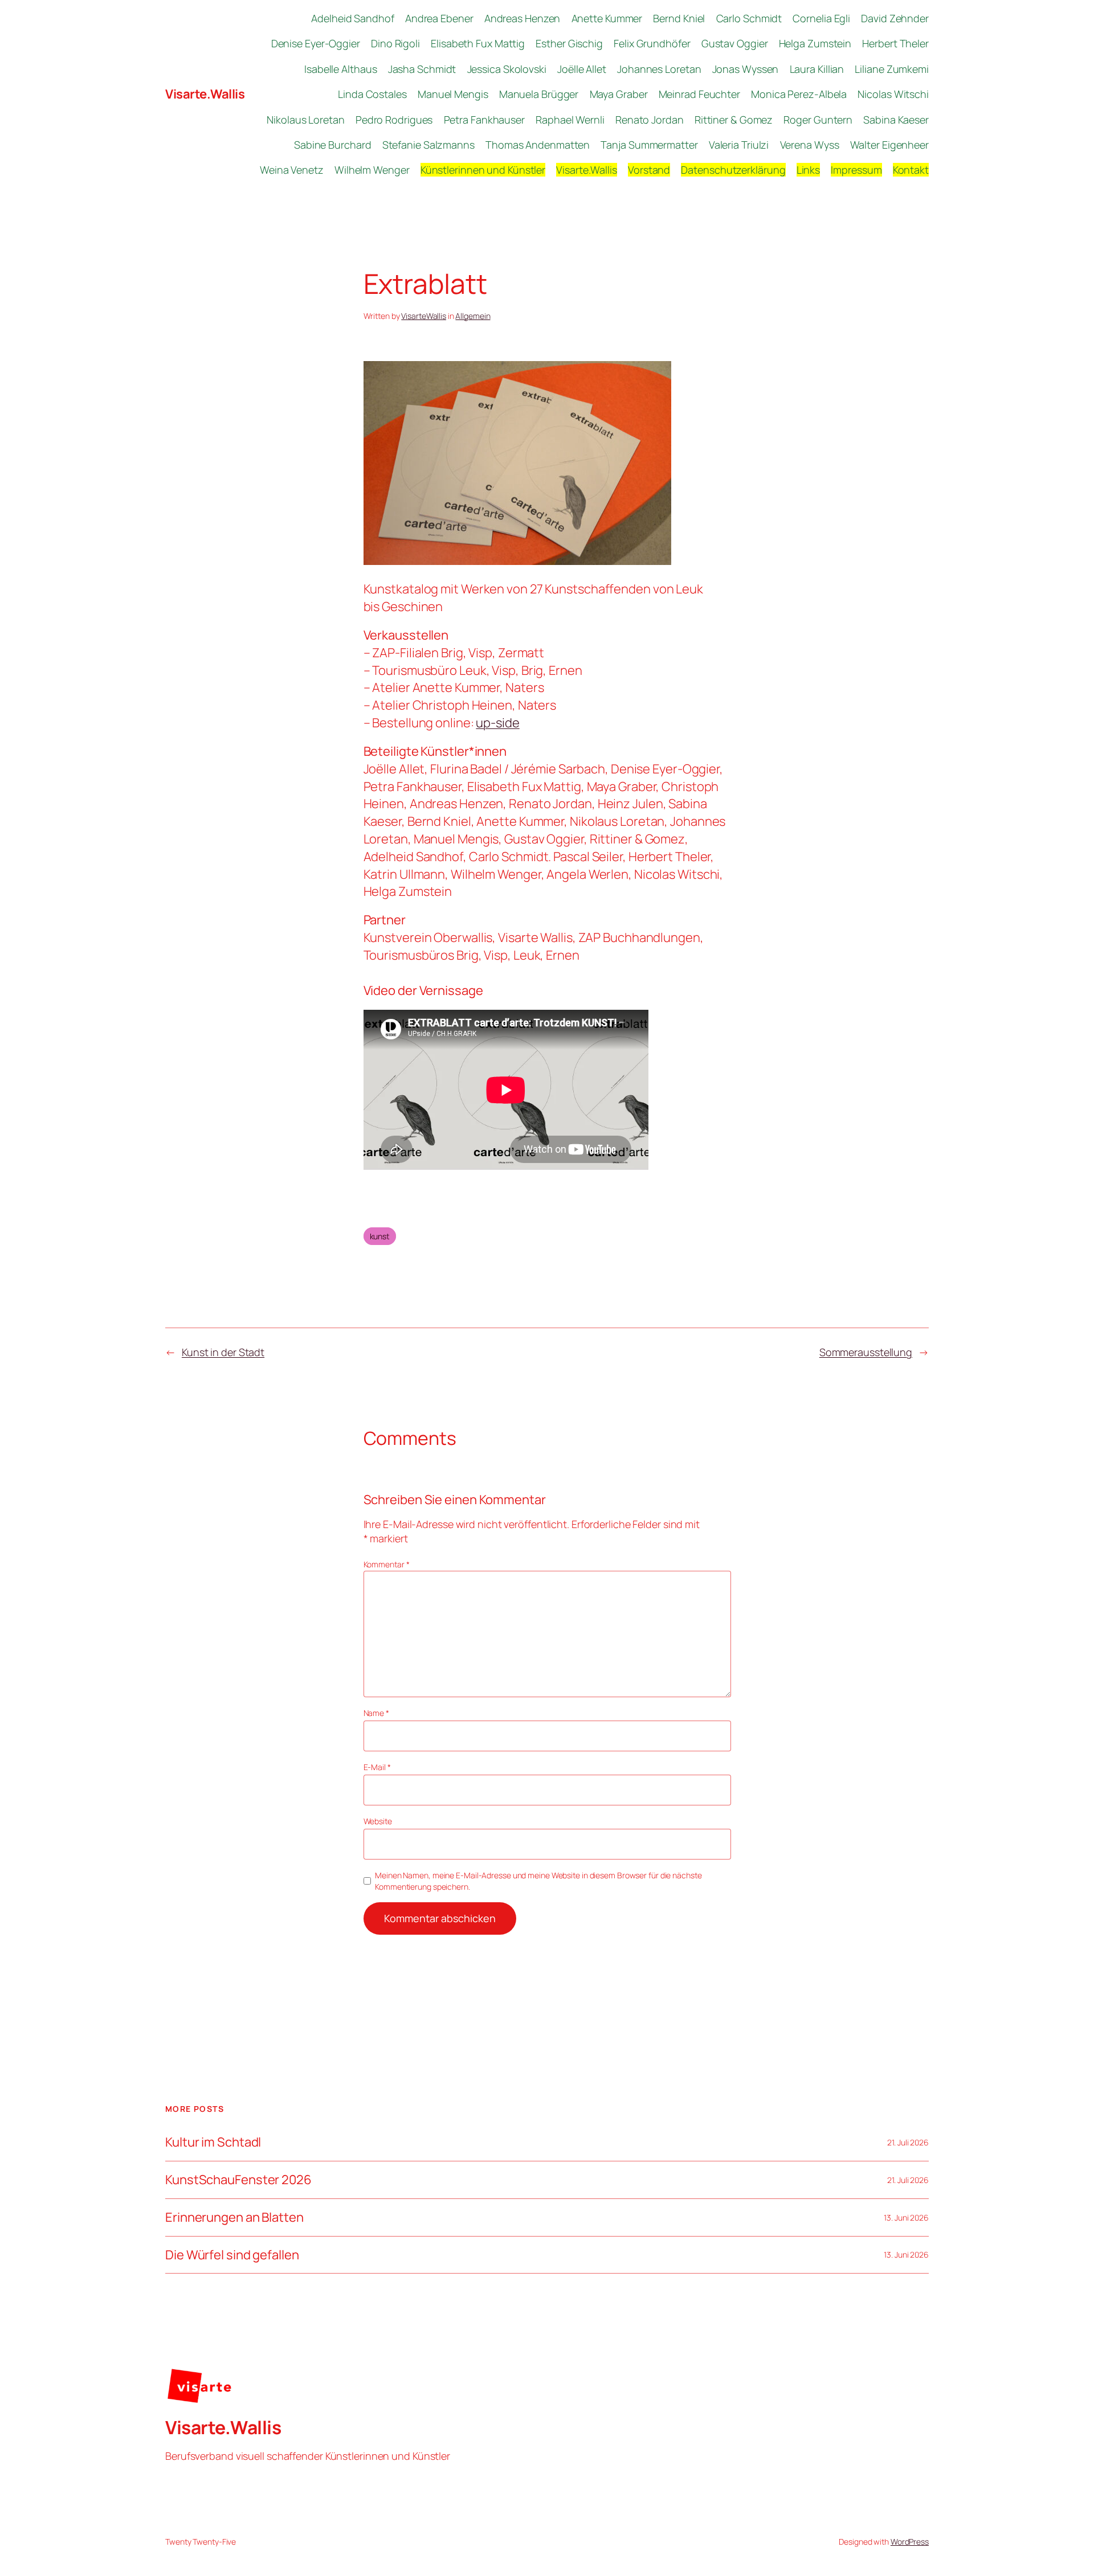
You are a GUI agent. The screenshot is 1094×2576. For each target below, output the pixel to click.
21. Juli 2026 (908, 2142)
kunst (380, 1236)
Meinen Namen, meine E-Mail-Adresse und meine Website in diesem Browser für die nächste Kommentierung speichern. (538, 1881)
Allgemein (473, 316)
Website (378, 1821)
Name (376, 1713)
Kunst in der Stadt (223, 1352)
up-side (497, 723)
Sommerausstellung (866, 1352)
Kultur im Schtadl (213, 2142)
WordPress (910, 2542)
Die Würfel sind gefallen (232, 2255)
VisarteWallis (424, 316)
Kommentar (387, 1564)
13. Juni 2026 (906, 2217)
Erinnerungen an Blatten (234, 2217)
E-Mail (377, 1767)
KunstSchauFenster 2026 (238, 2180)
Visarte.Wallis (205, 94)
